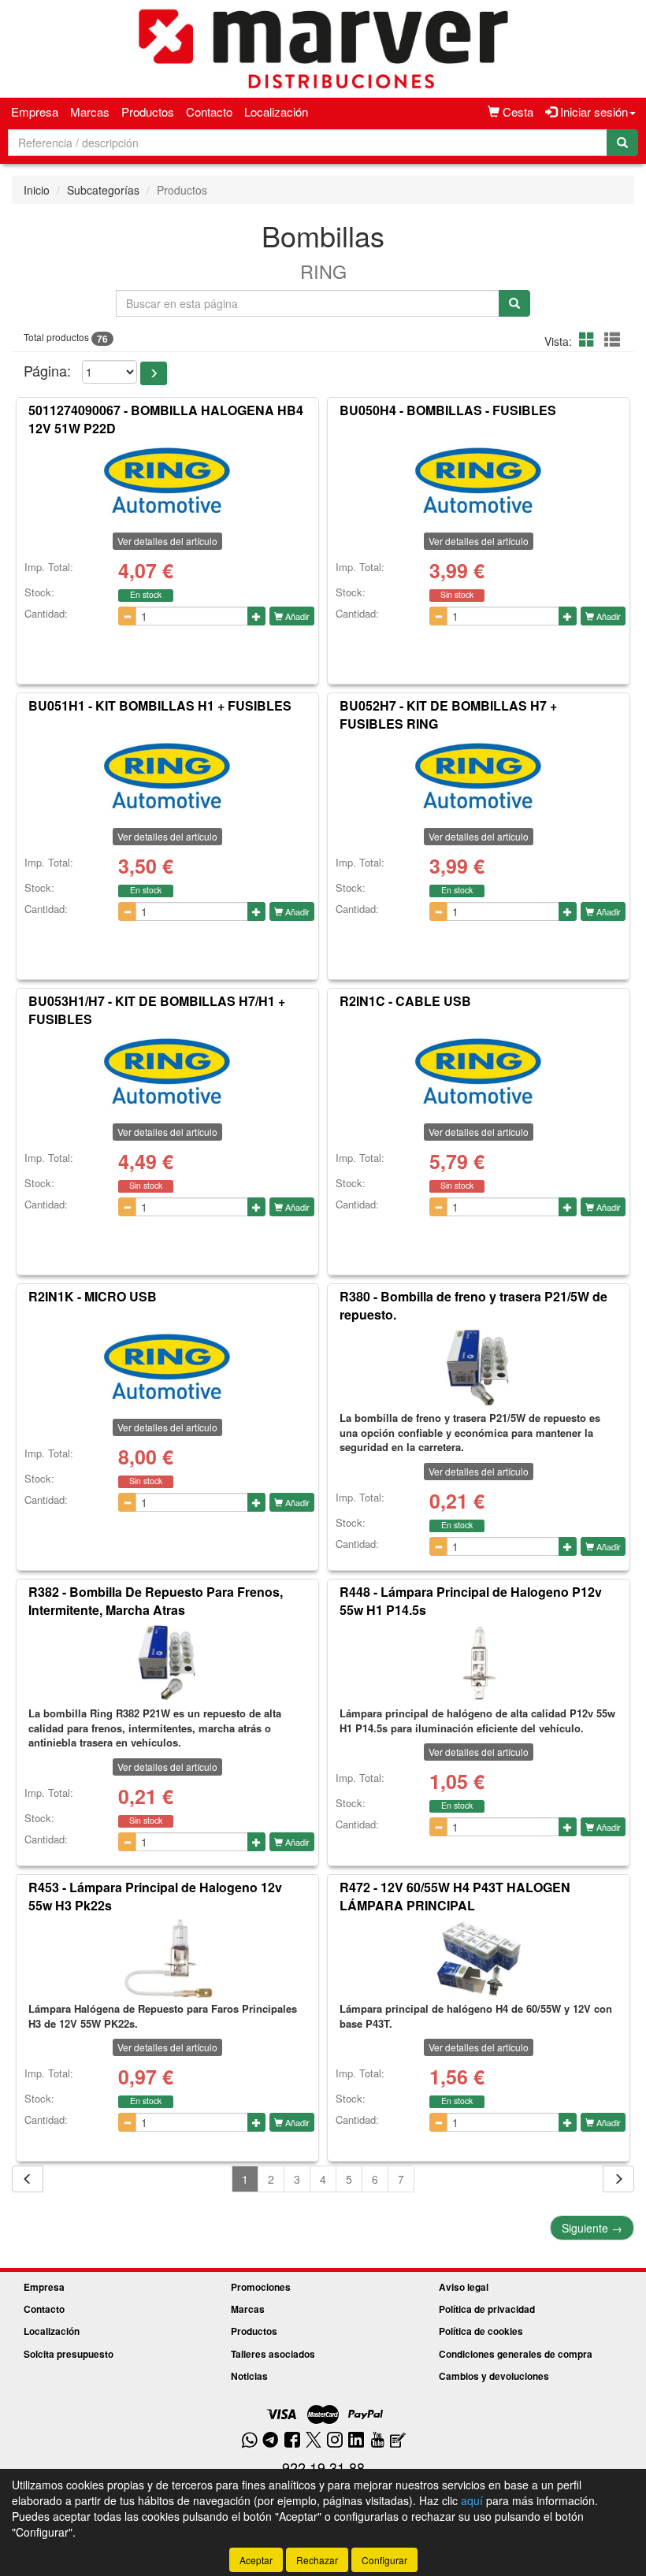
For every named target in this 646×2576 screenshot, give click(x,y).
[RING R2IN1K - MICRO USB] (167, 1368)
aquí (472, 2500)
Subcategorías (103, 190)
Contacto (209, 111)
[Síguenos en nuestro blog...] (398, 2441)
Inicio (37, 190)
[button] (589, 339)
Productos (148, 111)
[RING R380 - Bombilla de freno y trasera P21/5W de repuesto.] (479, 1368)
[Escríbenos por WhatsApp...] (249, 2441)
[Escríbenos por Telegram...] (271, 2441)
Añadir (296, 616)
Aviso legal (464, 2287)
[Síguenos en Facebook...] (292, 2441)
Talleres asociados (273, 2354)
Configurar (384, 2560)
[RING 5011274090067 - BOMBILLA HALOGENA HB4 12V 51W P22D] (167, 481)
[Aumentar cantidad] (256, 616)
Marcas (90, 111)
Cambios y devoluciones (494, 2376)
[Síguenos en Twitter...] (314, 2441)
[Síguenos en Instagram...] (335, 2441)
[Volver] (28, 2179)
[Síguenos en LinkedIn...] (356, 2441)
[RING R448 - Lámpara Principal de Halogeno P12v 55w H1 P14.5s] (479, 1663)
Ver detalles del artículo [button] (167, 541)
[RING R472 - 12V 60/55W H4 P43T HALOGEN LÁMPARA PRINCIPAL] (479, 1958)
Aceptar (256, 2560)
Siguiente (592, 2228)
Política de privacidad (487, 2309)
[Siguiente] (618, 2179)
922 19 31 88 (323, 2467)
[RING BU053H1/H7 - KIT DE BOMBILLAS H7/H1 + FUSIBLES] (167, 1072)
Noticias (249, 2376)
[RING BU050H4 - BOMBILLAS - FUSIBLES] (479, 481)
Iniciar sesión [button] (592, 111)
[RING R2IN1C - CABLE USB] (479, 1072)
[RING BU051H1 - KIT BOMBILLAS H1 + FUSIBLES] (167, 777)
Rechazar (317, 2560)
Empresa (35, 111)
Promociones (261, 2287)
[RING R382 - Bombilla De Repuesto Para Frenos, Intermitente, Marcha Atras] (167, 1663)
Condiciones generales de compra (516, 2354)
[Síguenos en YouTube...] (377, 2441)
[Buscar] (622, 143)
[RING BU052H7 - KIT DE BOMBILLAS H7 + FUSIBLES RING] (479, 777)
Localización (276, 111)
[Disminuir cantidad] (127, 616)
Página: (47, 371)
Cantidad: (46, 614)
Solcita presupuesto (69, 2354)
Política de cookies (481, 2331)
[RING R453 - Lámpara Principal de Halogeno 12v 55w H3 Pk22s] (167, 1958)
